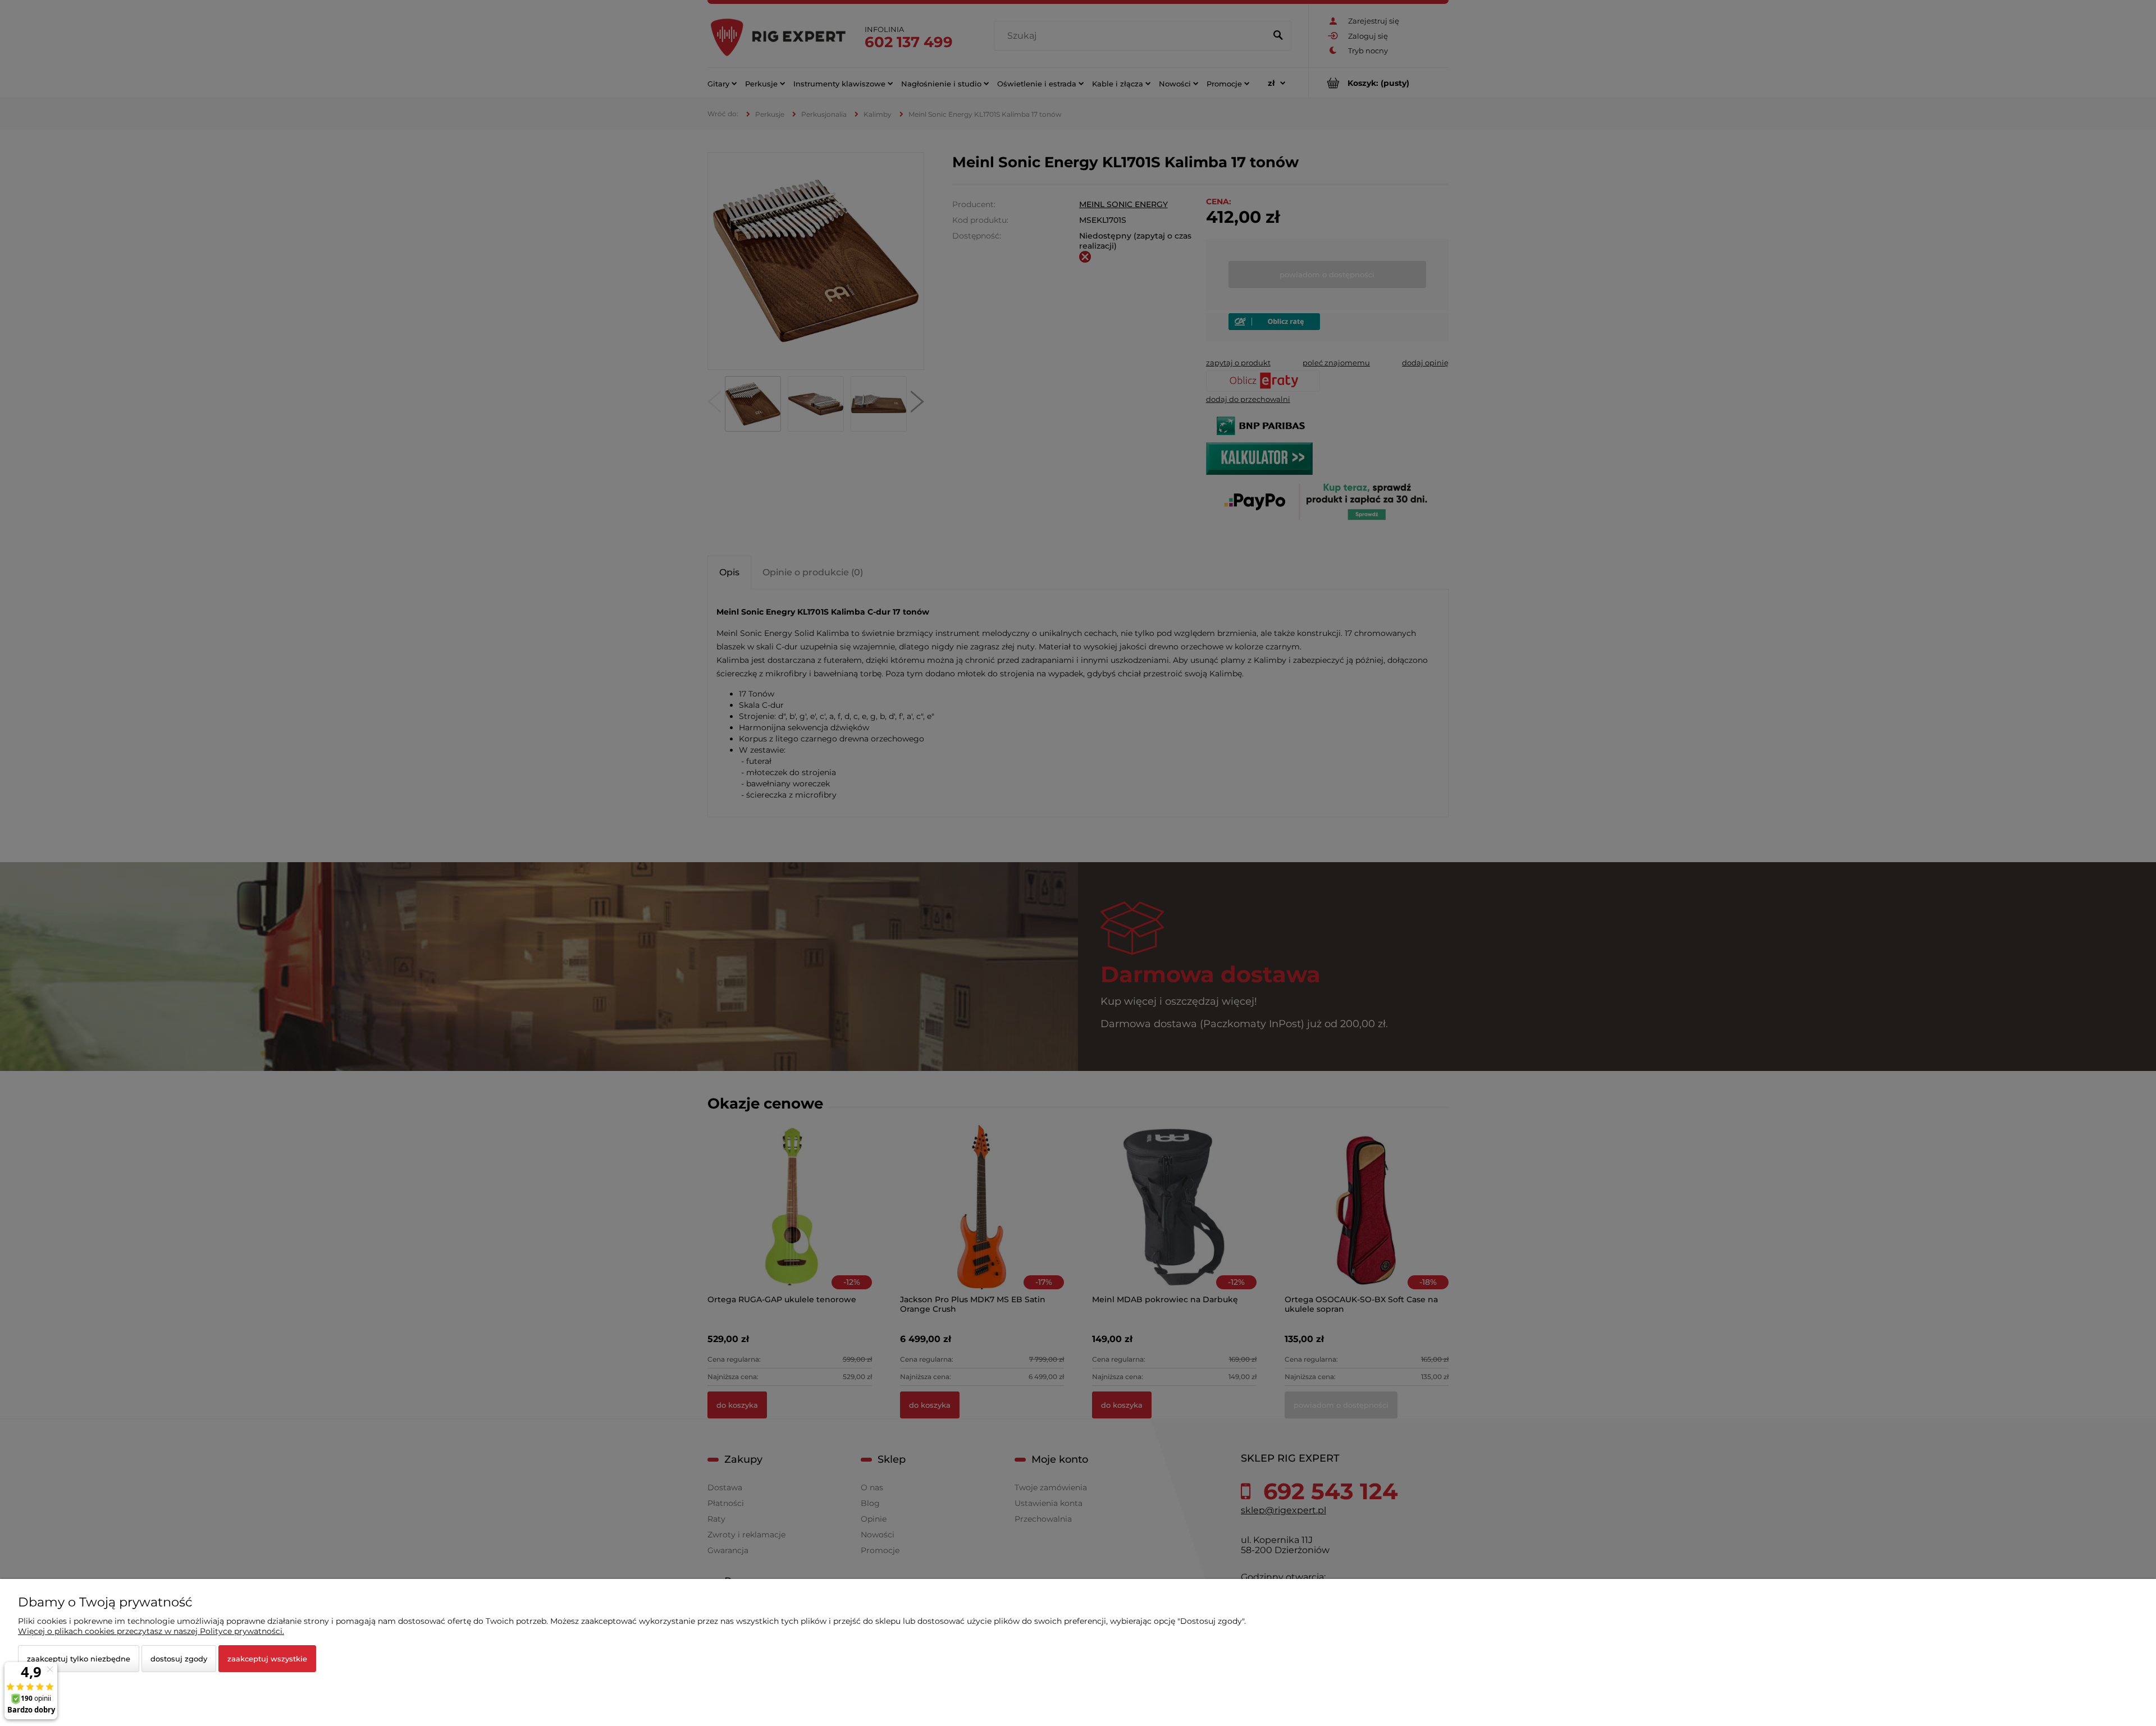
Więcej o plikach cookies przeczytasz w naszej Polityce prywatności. (151, 1631)
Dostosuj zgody (179, 1659)
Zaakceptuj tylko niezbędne (79, 1659)
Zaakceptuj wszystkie (267, 1659)
